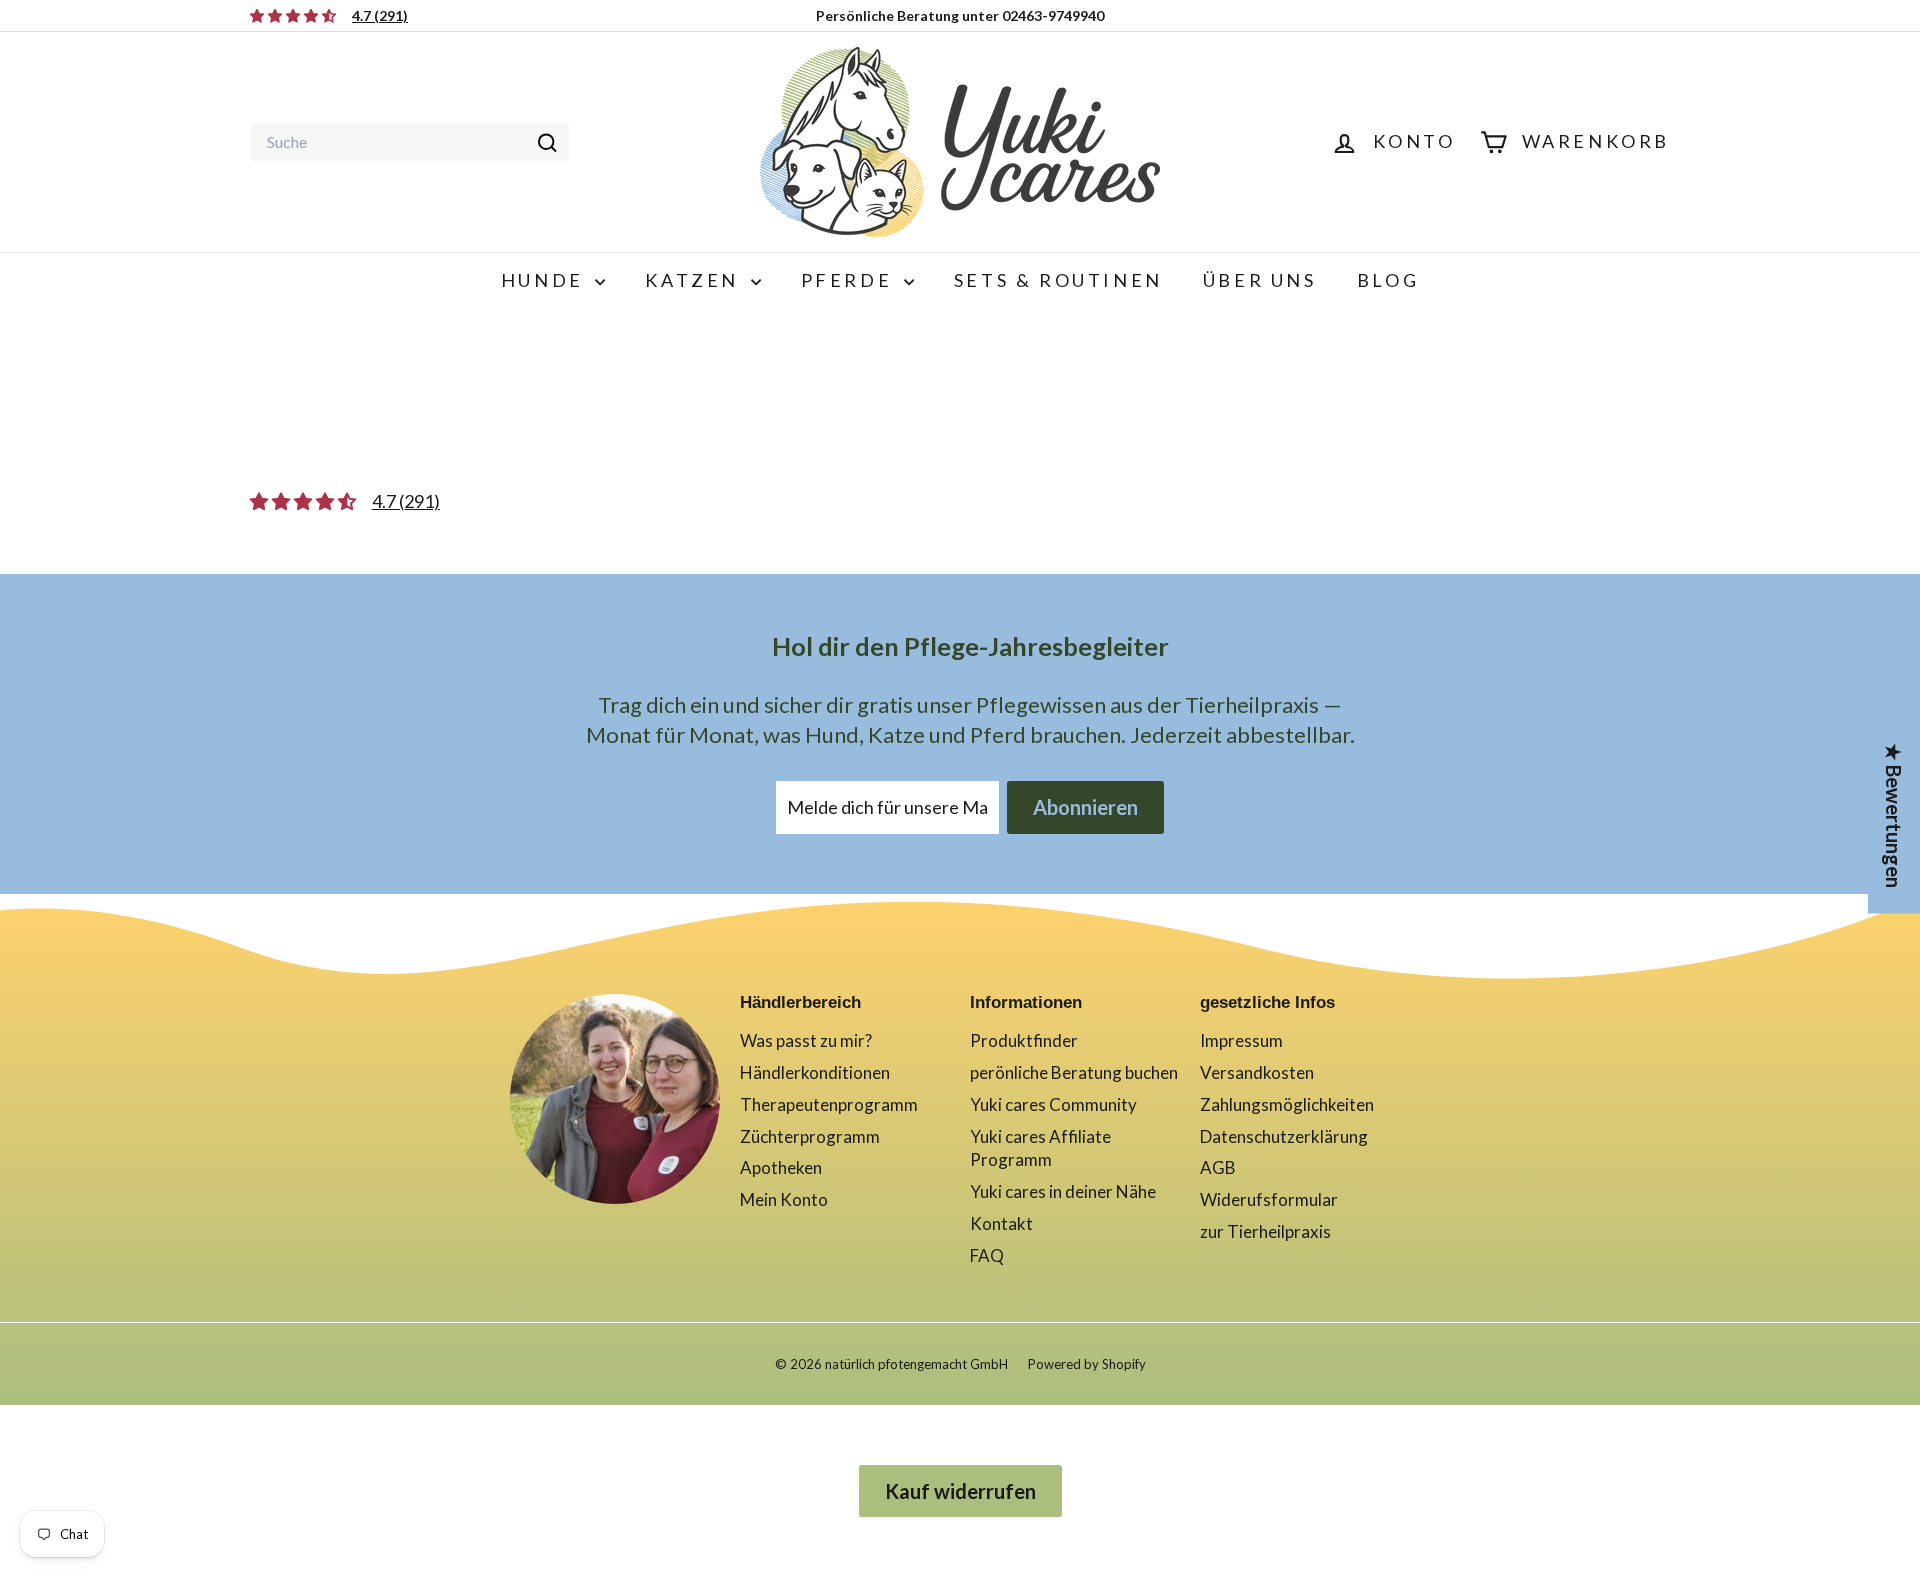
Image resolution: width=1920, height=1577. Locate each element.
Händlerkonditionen (815, 1072)
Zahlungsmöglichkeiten (1287, 1104)
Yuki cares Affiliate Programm (1040, 1148)
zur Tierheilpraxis (1265, 1231)
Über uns (1260, 280)
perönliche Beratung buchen (1074, 1072)
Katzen (695, 280)
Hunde (546, 280)
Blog (1388, 280)
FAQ (987, 1255)
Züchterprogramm (810, 1136)
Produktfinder (1024, 1040)
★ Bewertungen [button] (1894, 814)
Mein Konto (784, 1199)
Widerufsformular (1269, 1199)
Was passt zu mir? (806, 1040)
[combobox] (410, 142)
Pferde (850, 280)
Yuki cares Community (1053, 1104)
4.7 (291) (406, 501)
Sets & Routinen (1058, 280)
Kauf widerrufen (960, 1491)
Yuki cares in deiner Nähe (1063, 1191)
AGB (1218, 1167)
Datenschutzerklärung (1284, 1136)
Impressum (1241, 1040)
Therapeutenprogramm (829, 1104)
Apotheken (781, 1167)
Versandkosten (1257, 1072)
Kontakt (1001, 1223)
